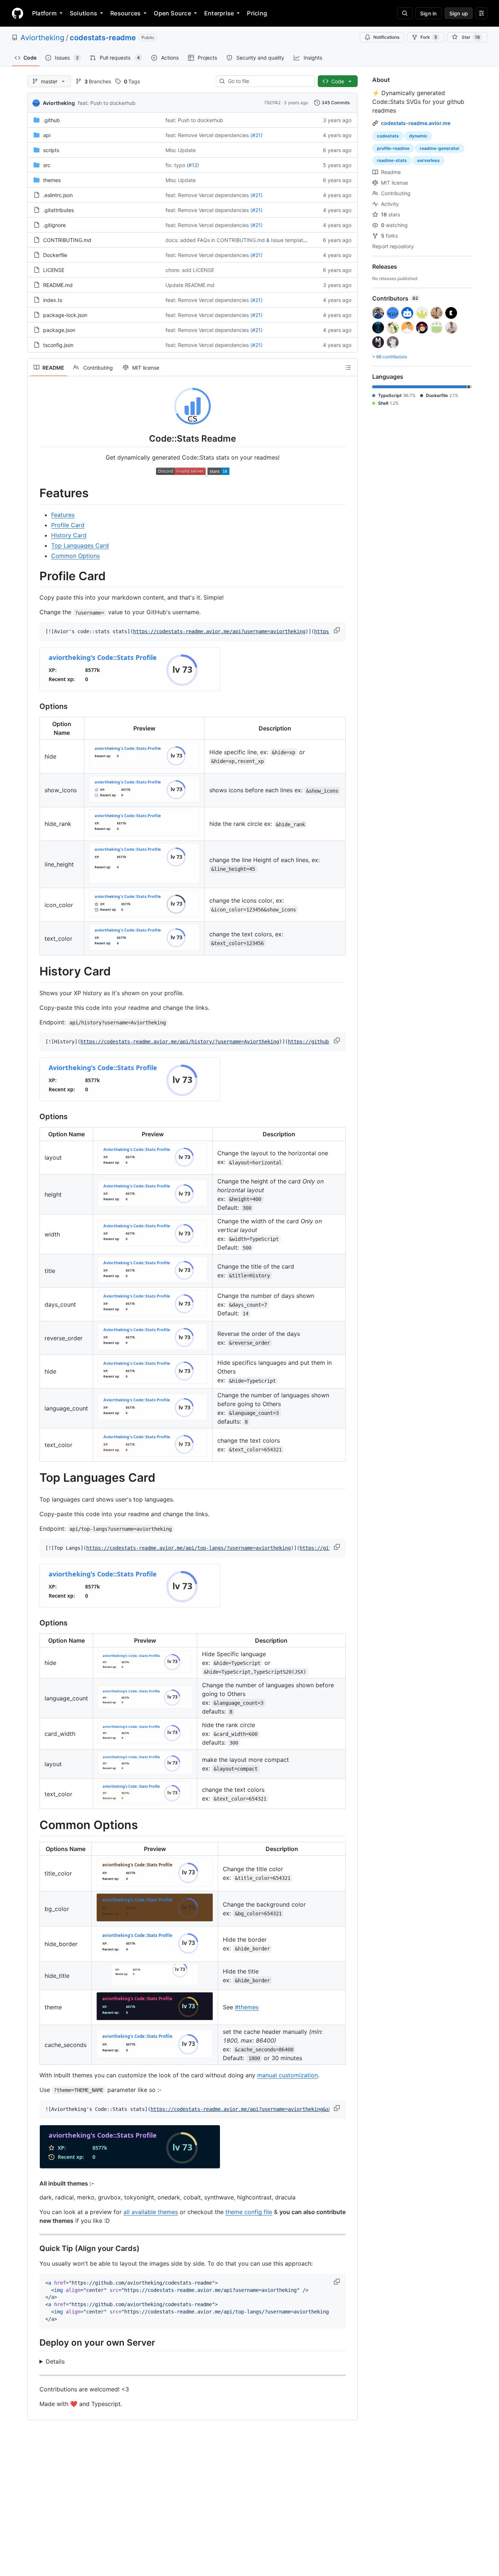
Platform (44, 13)
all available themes (151, 2212)
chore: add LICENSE (190, 270)
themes (52, 180)
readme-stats (392, 160)
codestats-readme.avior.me (416, 123)
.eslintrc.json (58, 195)
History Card (69, 535)
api (47, 135)
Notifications (386, 37)
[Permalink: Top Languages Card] (34, 1478)
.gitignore (54, 225)
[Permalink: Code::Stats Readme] (34, 438)
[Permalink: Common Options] (34, 1825)
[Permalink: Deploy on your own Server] (34, 2343)
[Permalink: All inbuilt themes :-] (34, 2183)
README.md (58, 285)
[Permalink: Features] (34, 494)
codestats (388, 136)
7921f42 (272, 103)
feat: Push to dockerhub (107, 103)
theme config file (249, 2212)
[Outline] (348, 367)
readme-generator (440, 148)
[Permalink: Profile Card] (34, 576)
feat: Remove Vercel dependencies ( (209, 135)
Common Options (75, 556)
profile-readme (393, 148)
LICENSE (54, 270)
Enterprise (219, 13)
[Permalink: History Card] (34, 972)
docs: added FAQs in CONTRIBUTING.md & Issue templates (237, 240)
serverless (428, 160)
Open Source (172, 13)
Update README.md (190, 285)
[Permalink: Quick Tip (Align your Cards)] (34, 2249)
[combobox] (268, 81)
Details (55, 2361)
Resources (125, 13)
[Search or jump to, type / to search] (405, 13)
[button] (338, 630)
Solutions (83, 13)
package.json (59, 330)
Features (63, 515)
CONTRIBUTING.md (67, 240)
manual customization (287, 2075)
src (47, 165)
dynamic (418, 136)
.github (52, 120)
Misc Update (181, 150)
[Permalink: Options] (34, 707)
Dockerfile (55, 255)
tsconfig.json (58, 345)
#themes (247, 2007)
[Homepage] (18, 13)
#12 (193, 165)
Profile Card (68, 525)
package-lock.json (65, 315)
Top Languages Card (80, 545)
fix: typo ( (177, 165)
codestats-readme (103, 38)
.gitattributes (58, 210)
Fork (429, 37)
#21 (256, 135)
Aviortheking (42, 38)
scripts (51, 150)
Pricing (257, 13)
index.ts (53, 300)
